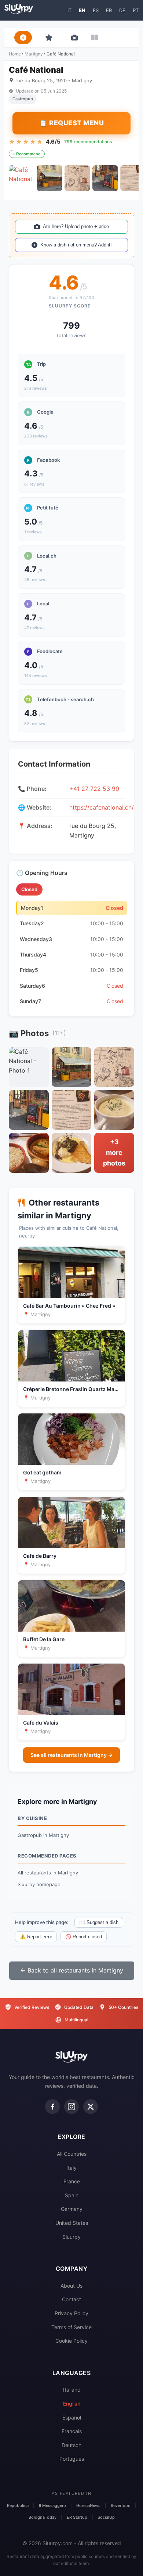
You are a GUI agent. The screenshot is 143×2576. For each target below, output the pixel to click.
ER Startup (77, 2517)
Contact (71, 2299)
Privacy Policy (71, 2313)
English (72, 2404)
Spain (72, 2195)
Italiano (72, 2390)
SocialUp (106, 2517)
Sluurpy (71, 2237)
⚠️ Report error (36, 1937)
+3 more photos (114, 1152)
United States (72, 2223)
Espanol (72, 2418)
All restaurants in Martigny (48, 1873)
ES (96, 10)
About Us (71, 2286)
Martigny (34, 54)
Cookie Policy (71, 2341)
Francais (72, 2431)
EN (82, 10)
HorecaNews (88, 2505)
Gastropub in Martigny (43, 1835)
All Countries (72, 2154)
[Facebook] (52, 2107)
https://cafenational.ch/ (102, 807)
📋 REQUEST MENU (71, 123)
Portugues (72, 2459)
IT (69, 10)
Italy (71, 2168)
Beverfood (121, 2505)
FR (109, 10)
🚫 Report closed (84, 1937)
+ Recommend (27, 154)
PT (136, 10)
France (72, 2181)
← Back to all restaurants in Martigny (72, 1970)
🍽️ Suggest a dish (99, 1922)
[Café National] (22, 178)
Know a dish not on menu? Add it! (76, 245)
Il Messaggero (52, 2505)
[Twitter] (91, 2107)
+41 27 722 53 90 (94, 789)
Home (15, 54)
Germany (72, 2209)
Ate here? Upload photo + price (76, 226)
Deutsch (71, 2445)
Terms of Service (71, 2327)
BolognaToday (43, 2517)
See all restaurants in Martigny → (71, 1755)
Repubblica (18, 2505)
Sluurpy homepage (39, 1884)
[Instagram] (71, 2107)
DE (122, 10)
